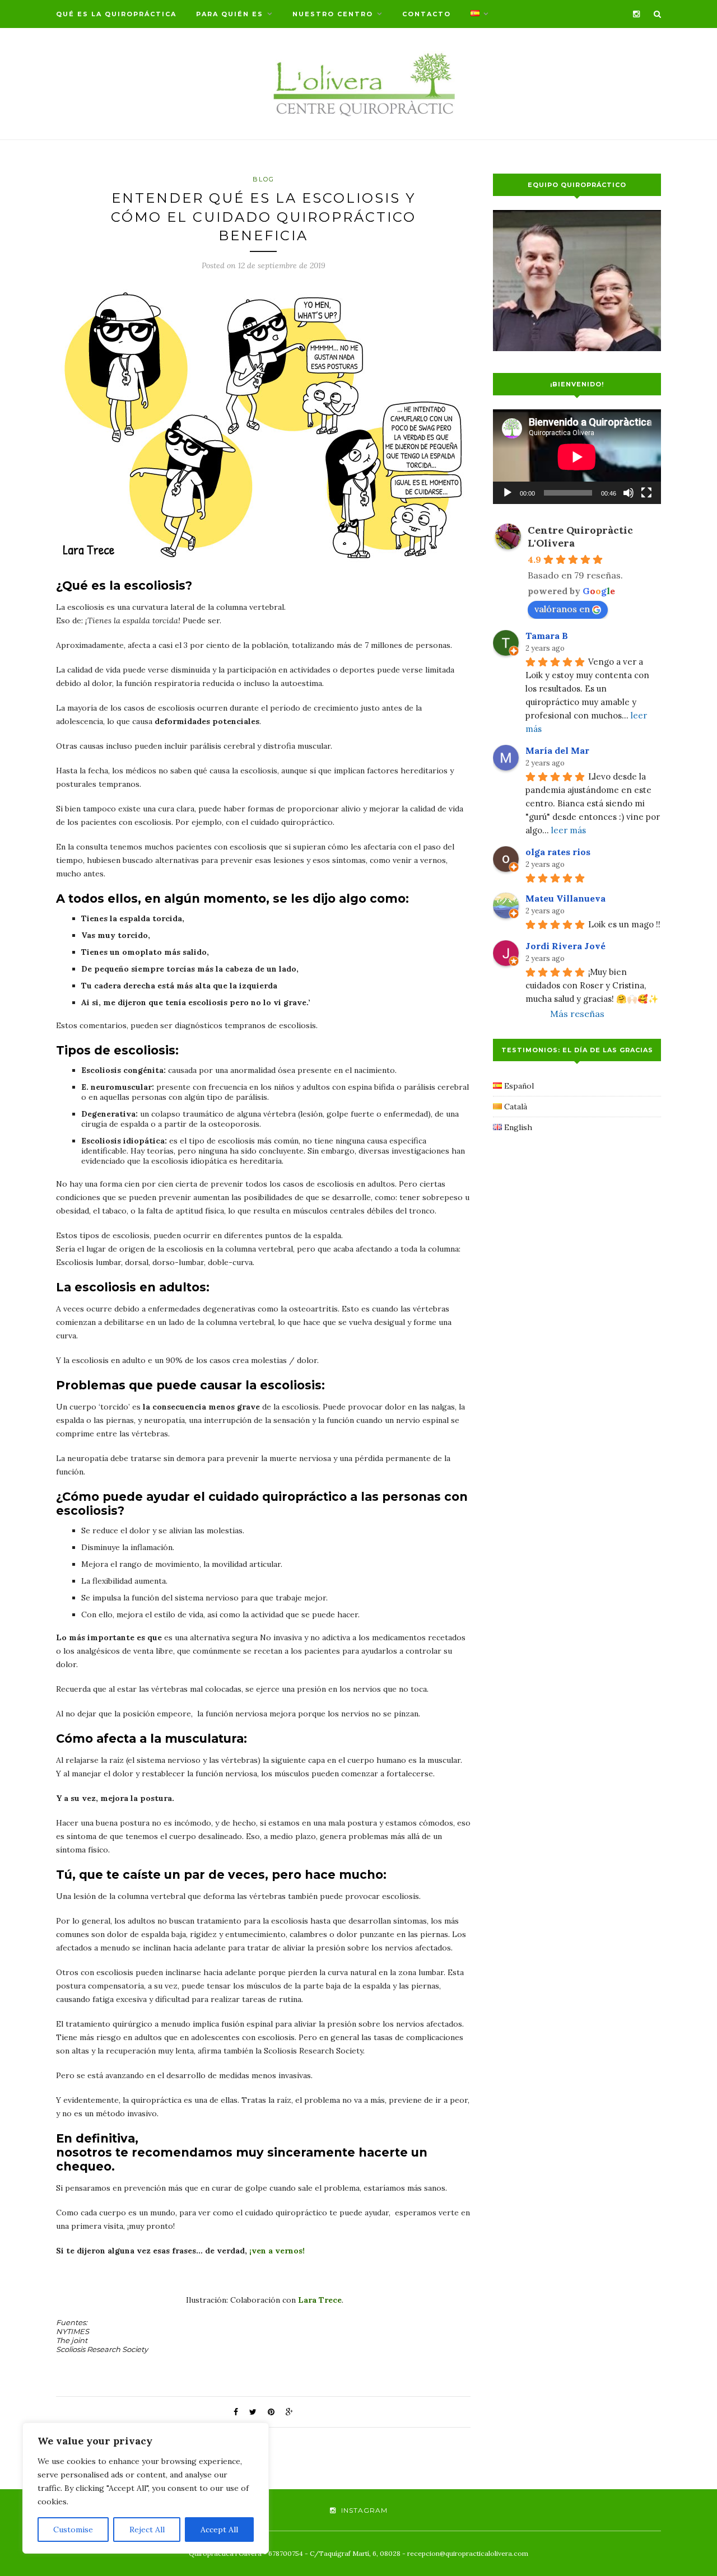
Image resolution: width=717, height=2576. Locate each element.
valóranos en (562, 609)
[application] (577, 457)
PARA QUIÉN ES (230, 14)
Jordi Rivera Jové (565, 946)
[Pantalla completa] (646, 493)
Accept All (219, 2530)
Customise (73, 2530)
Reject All (147, 2530)
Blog (264, 179)
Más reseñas (577, 1014)
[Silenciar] (628, 493)
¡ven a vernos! (276, 2251)
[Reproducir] (508, 493)
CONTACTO (427, 14)
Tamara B (547, 636)
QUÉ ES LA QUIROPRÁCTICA (116, 14)
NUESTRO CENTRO (333, 14)
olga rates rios (558, 852)
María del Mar (557, 750)
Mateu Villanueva (565, 898)
